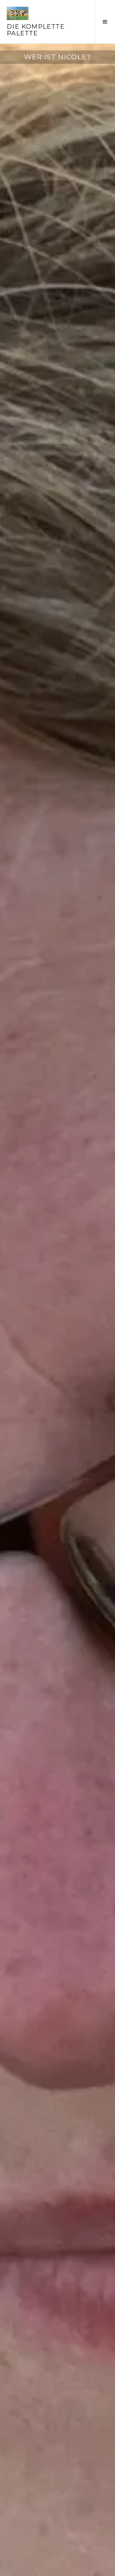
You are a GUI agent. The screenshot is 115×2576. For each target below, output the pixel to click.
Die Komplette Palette (36, 30)
